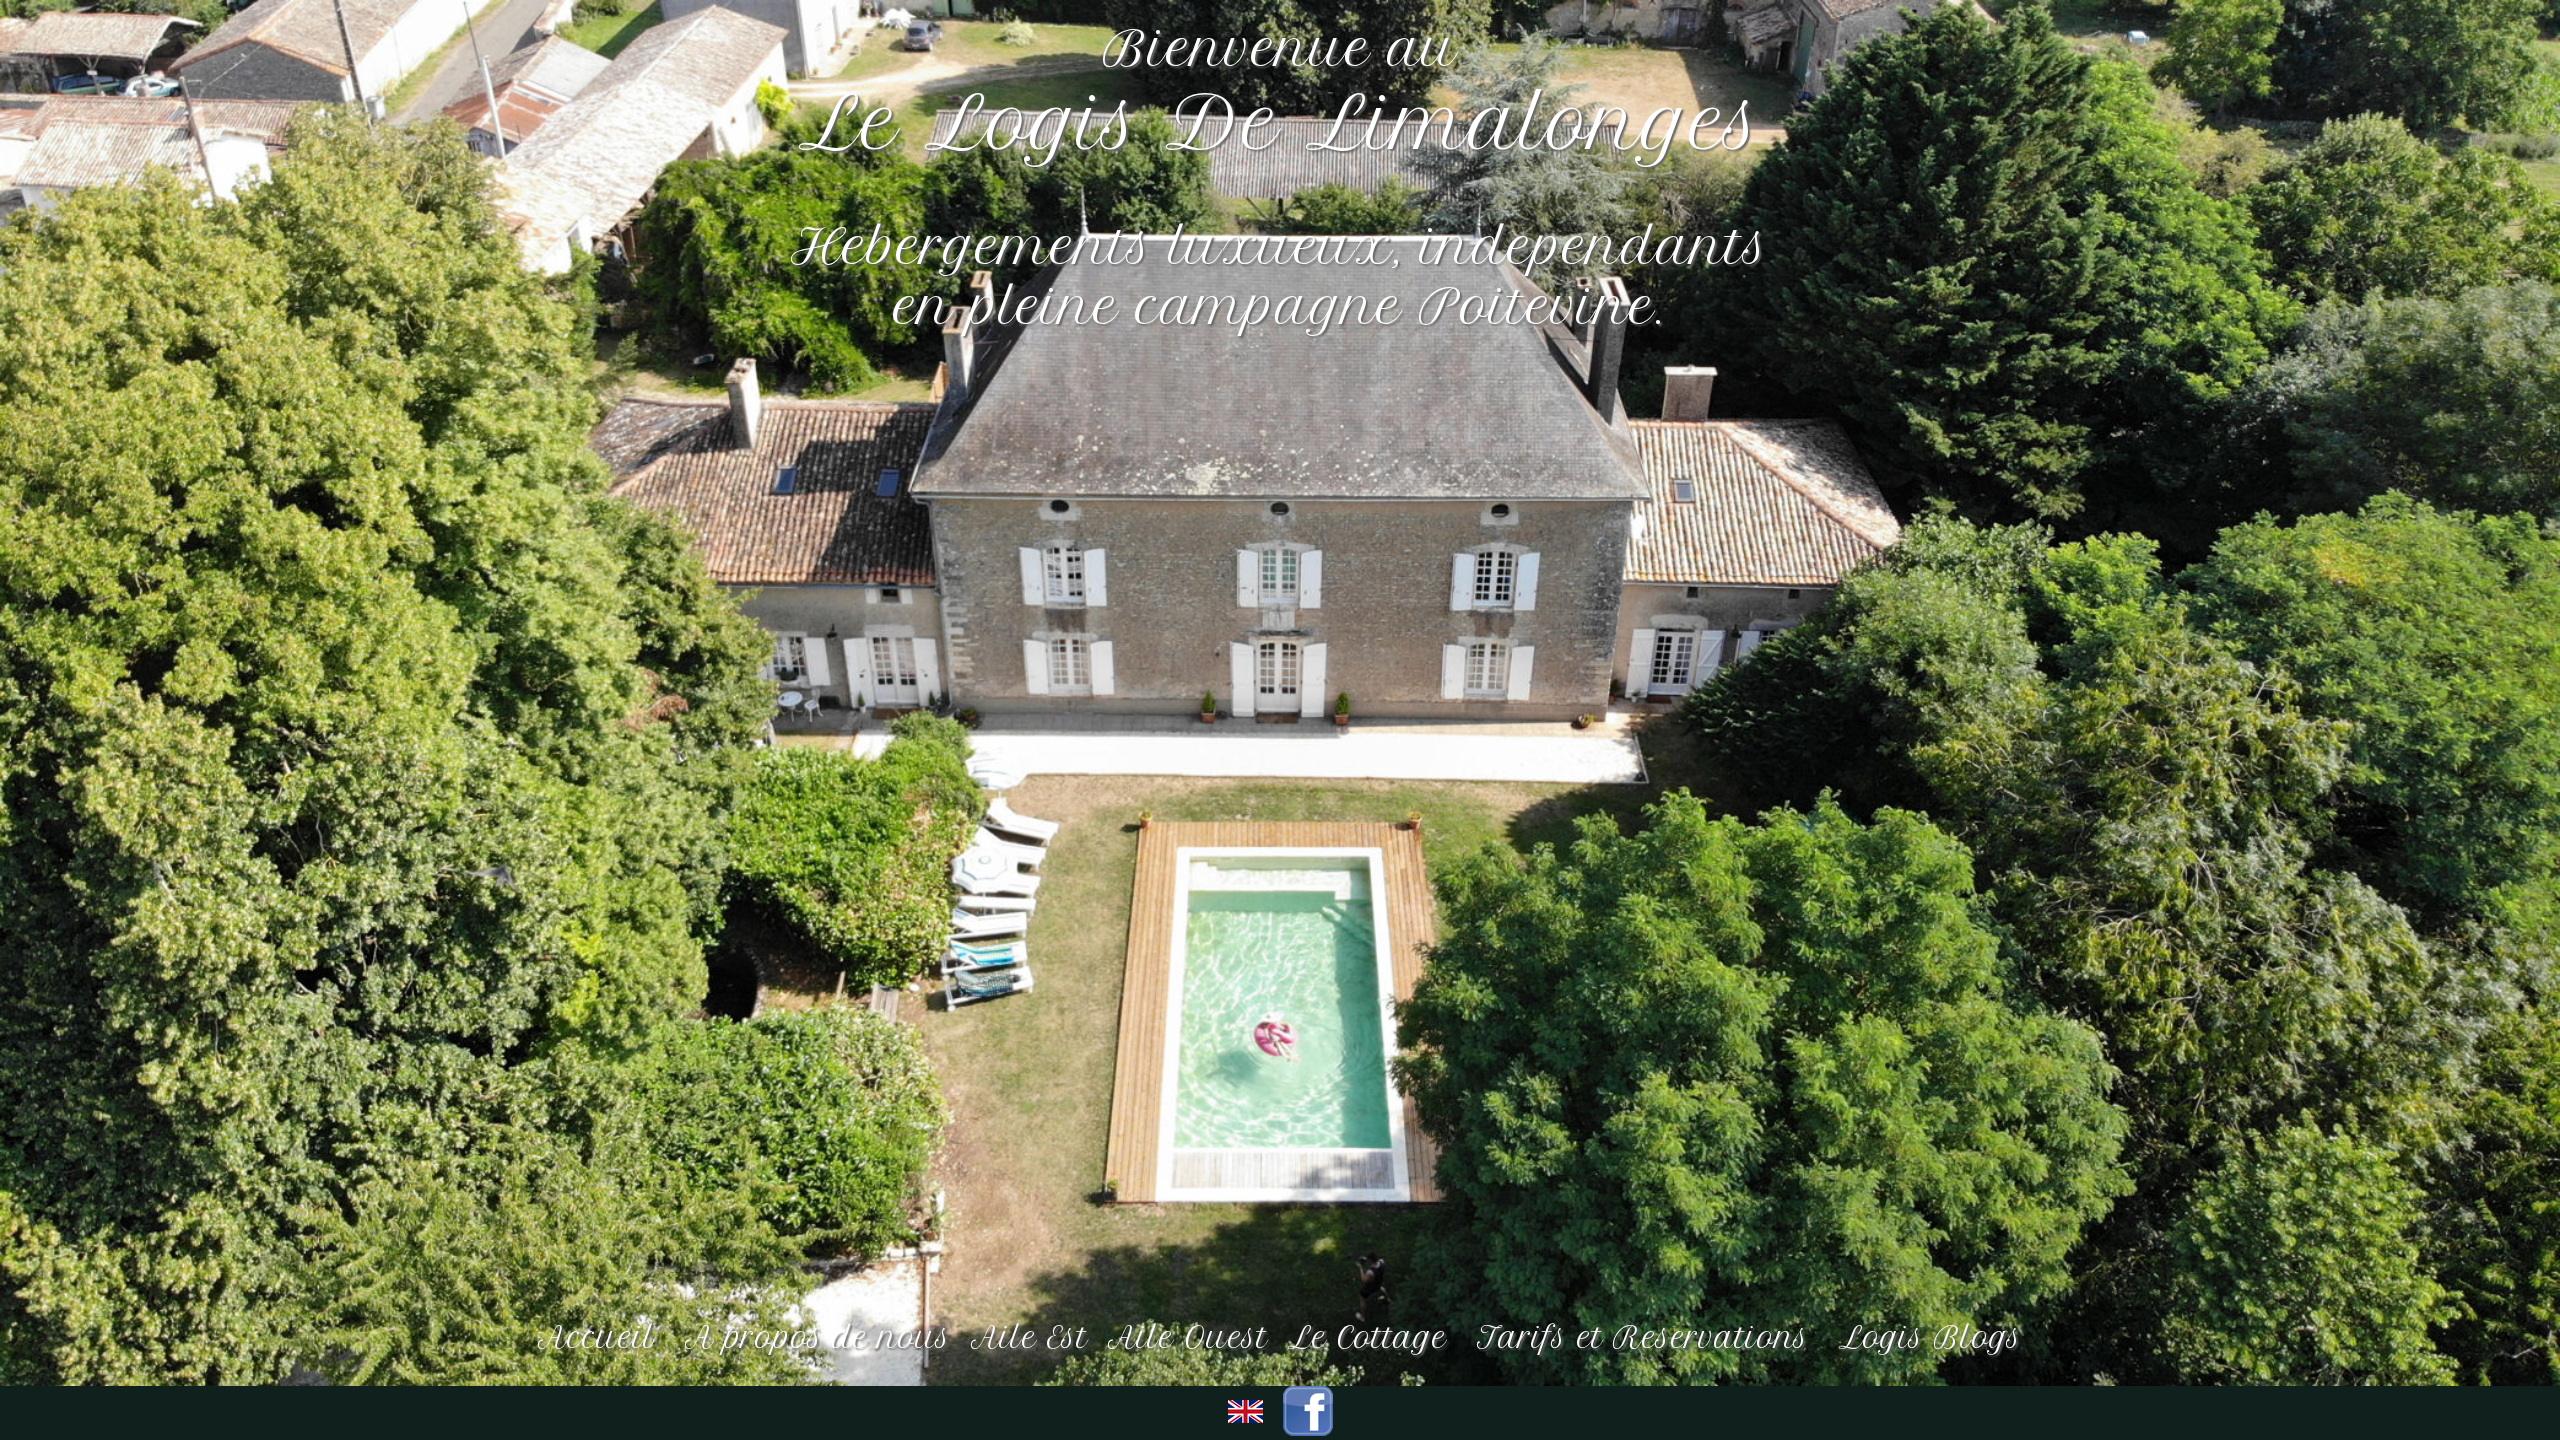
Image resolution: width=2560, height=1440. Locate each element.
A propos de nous (818, 1337)
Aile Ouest (1188, 1337)
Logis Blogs (1930, 1337)
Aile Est (1029, 1337)
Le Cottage (1372, 1337)
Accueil (601, 1337)
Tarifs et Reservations (1648, 1337)
